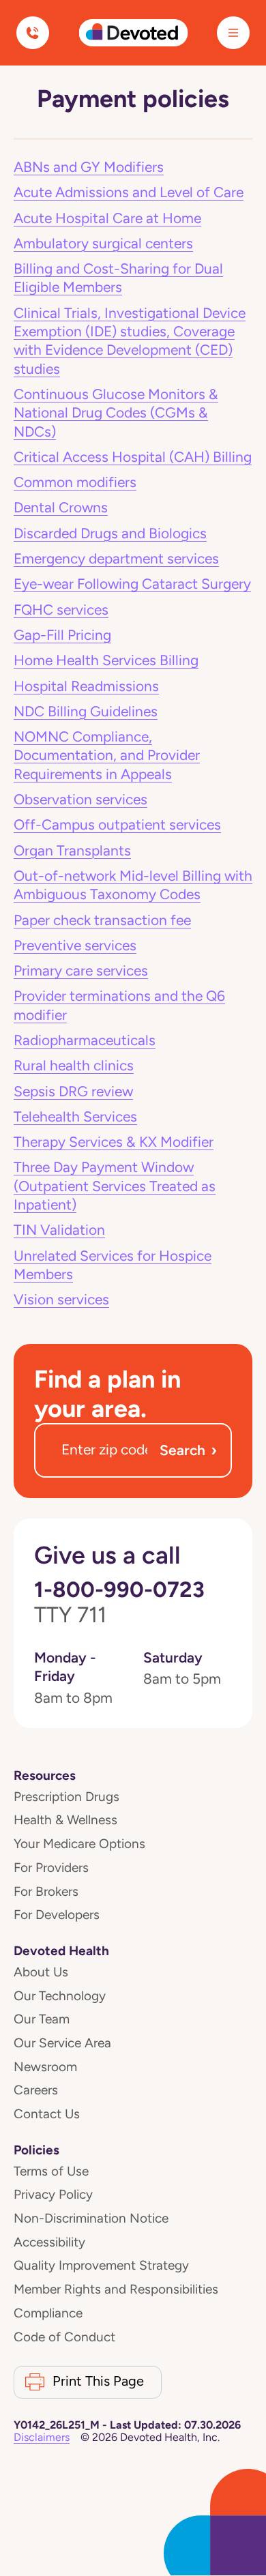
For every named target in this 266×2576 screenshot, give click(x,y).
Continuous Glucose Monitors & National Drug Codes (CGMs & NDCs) (116, 413)
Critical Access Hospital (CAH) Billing (133, 457)
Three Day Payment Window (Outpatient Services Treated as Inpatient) (115, 1186)
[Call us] (33, 33)
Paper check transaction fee (102, 920)
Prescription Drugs (66, 1797)
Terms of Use (51, 2171)
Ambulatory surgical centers (103, 244)
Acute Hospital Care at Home (107, 218)
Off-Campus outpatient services (117, 825)
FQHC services (61, 610)
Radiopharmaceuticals (85, 1040)
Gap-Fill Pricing (62, 635)
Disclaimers (42, 2437)
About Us (41, 1972)
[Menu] (233, 33)
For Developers (57, 1915)
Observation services (80, 800)
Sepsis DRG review (73, 1092)
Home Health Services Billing (106, 660)
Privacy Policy (53, 2194)
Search (188, 1450)
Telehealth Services (75, 1117)
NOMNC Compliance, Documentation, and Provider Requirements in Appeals (107, 756)
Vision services (61, 1300)
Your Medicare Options (79, 1844)
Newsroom (45, 2067)
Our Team (42, 2019)
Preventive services (75, 946)
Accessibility (49, 2242)
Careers (36, 2090)
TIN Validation (59, 1230)
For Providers (51, 1868)
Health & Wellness (65, 1820)
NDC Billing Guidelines (86, 712)
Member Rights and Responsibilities (116, 2289)
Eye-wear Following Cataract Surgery (132, 584)
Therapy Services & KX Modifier (114, 1142)
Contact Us (47, 2114)
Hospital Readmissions (86, 686)
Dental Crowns (61, 508)
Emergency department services (116, 559)
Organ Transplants (72, 851)
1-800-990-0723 (119, 1602)
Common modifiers (75, 482)
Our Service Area (62, 2043)
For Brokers (46, 1891)
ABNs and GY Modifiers (89, 167)
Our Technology (60, 1996)
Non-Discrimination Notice (91, 2218)
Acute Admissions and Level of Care (129, 192)
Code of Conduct (64, 2337)
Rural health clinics (74, 1066)
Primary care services (81, 971)
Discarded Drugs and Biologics (110, 533)
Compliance (48, 2313)
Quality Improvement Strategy (101, 2265)
